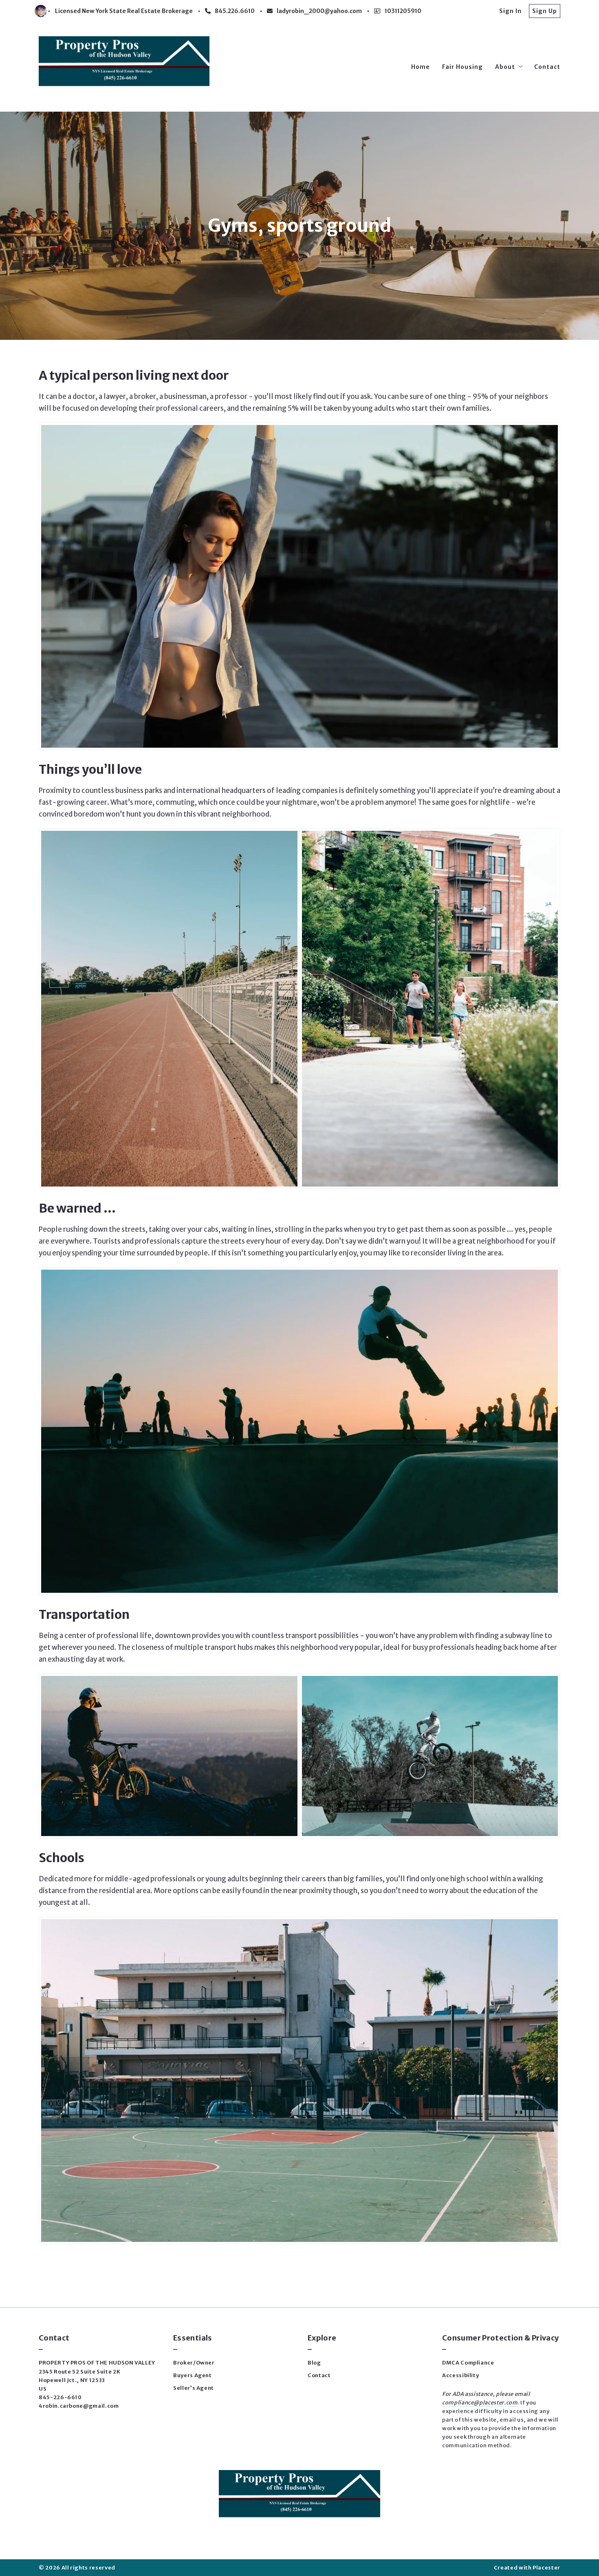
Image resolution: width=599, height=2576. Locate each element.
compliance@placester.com (480, 2403)
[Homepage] (124, 67)
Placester (546, 2568)
